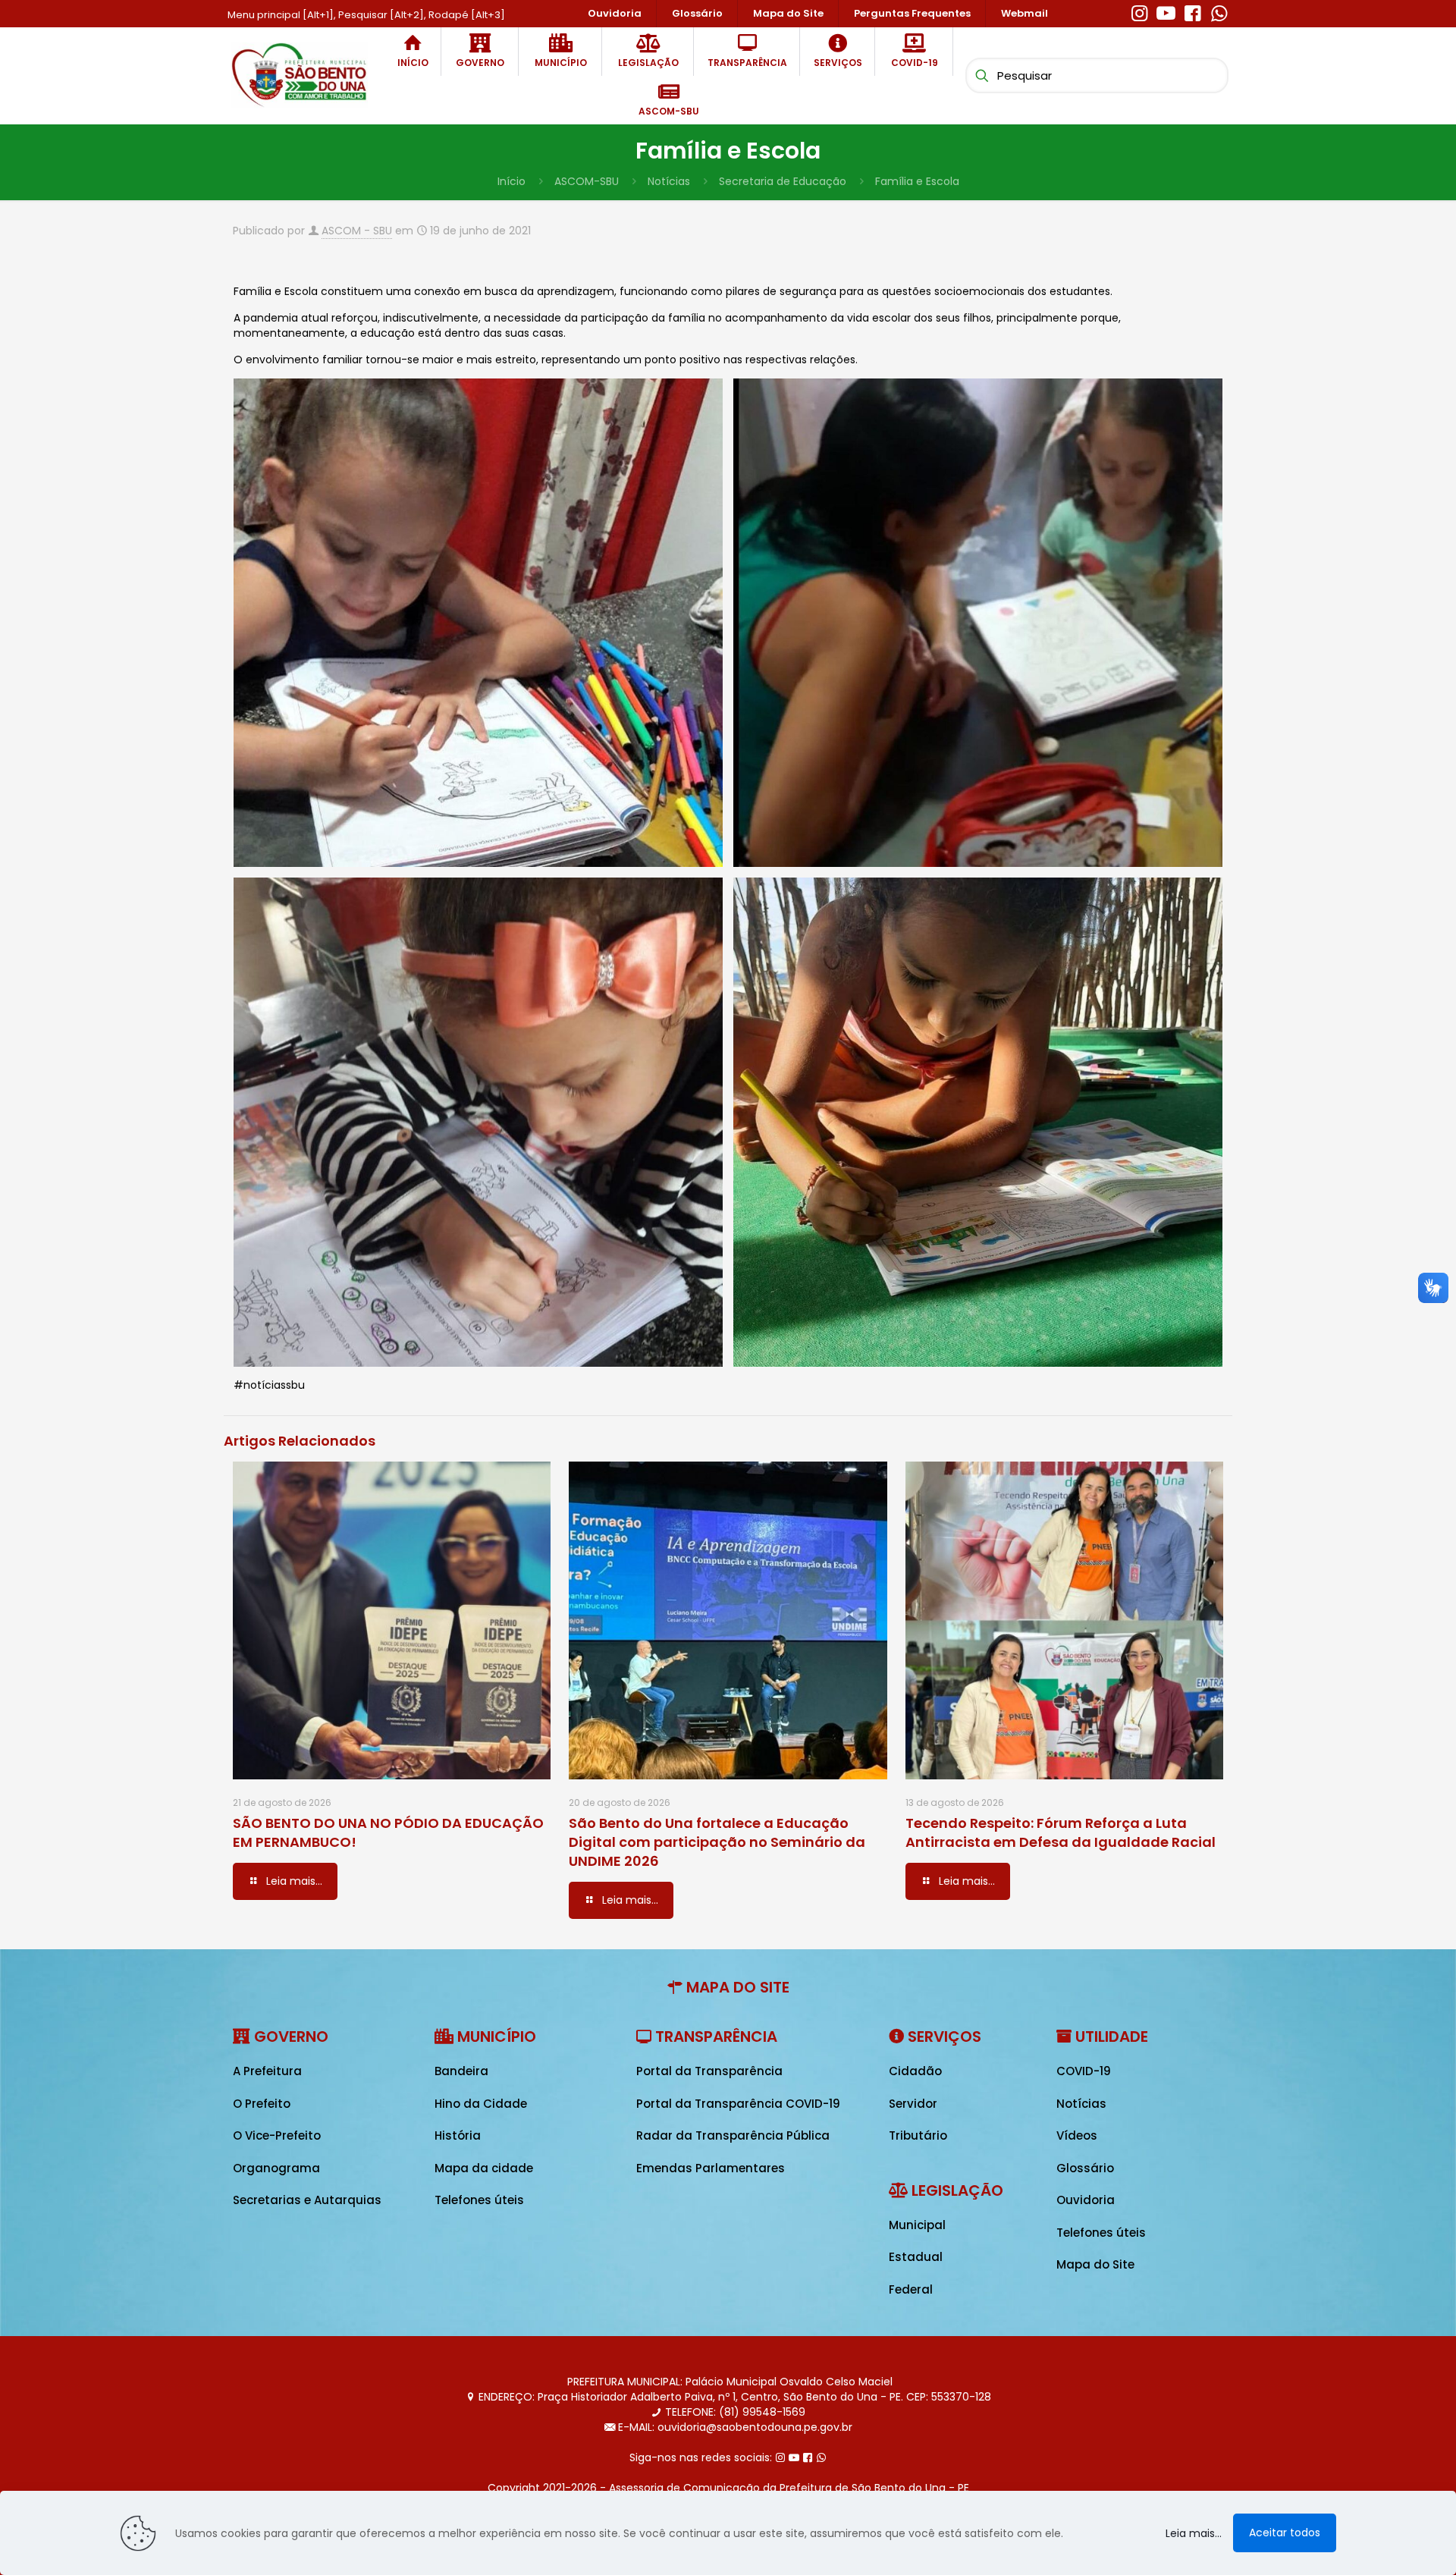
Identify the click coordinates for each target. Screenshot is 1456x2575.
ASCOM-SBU (587, 181)
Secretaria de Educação (783, 181)
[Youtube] (1166, 11)
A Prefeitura (267, 2071)
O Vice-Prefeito (277, 2135)
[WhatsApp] (1219, 11)
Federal (911, 2289)
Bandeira (461, 2071)
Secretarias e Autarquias (307, 2200)
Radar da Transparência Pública (733, 2135)
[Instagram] (1139, 11)
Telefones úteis (479, 2200)
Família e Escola (917, 181)
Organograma (276, 2168)
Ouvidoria (1086, 2200)
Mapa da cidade (484, 2168)
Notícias (669, 181)
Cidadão (915, 2071)
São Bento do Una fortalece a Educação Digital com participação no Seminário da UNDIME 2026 (717, 1842)
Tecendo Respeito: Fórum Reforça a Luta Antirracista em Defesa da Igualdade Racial (1061, 1832)
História (458, 2135)
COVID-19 (1084, 2071)
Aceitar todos (1285, 2533)
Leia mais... (1194, 2533)
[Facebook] (1192, 11)
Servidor (913, 2104)
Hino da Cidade (481, 2104)
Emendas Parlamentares (711, 2168)
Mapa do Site (1095, 2264)
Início (511, 181)
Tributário (918, 2135)
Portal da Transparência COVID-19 (738, 2104)
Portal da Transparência (709, 2071)
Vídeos (1077, 2135)
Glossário (1085, 2168)
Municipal (917, 2225)
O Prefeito (262, 2104)
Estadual (916, 2257)
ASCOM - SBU (357, 231)
